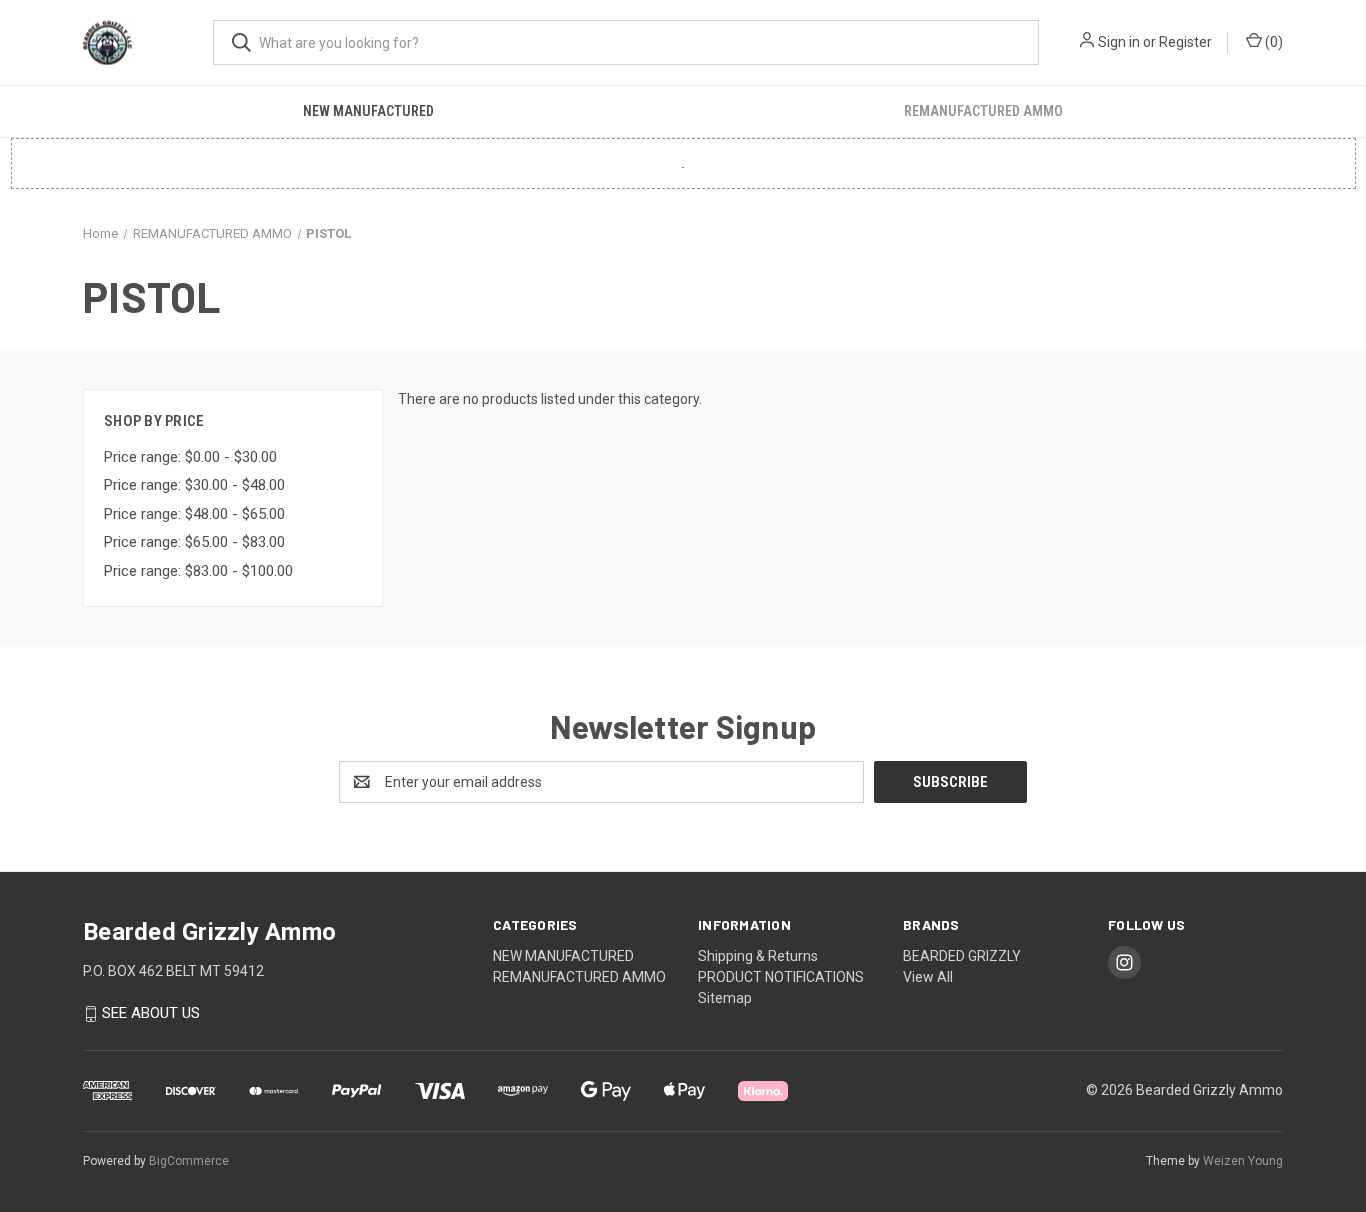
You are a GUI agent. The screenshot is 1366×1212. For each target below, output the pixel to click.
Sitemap (725, 998)
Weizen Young (1243, 1161)
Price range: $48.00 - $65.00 (194, 514)
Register (1185, 42)
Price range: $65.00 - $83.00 (194, 542)
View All (928, 977)
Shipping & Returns (758, 956)
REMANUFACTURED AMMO (983, 111)
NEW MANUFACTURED (368, 111)
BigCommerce (189, 1161)
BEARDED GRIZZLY (962, 956)
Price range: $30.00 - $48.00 (194, 485)
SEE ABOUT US (151, 1014)
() (1272, 42)
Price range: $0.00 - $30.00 (190, 457)
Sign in (1119, 42)
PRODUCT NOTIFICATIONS (781, 977)
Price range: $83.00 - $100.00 (198, 571)
